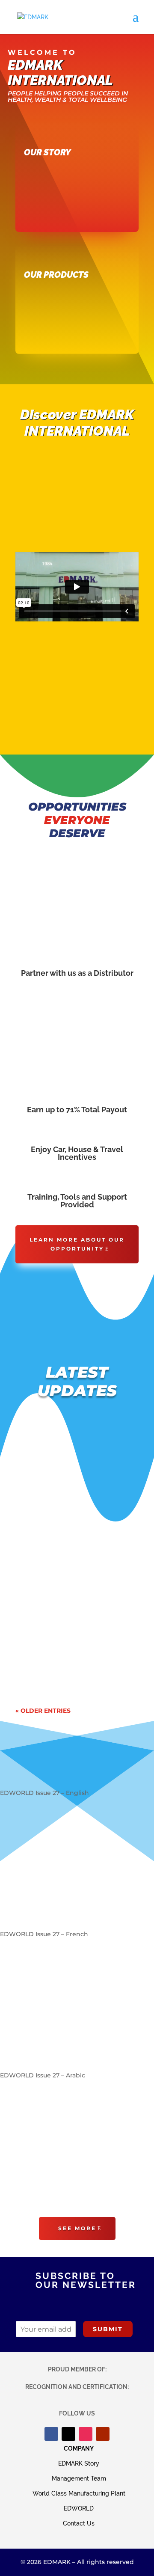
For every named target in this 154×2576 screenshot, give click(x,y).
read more (40, 1536)
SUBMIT (108, 2329)
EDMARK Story (79, 2463)
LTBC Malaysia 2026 (56, 1456)
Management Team (79, 2478)
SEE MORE (77, 2228)
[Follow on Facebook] (51, 2434)
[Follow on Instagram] (86, 2434)
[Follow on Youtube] (103, 2434)
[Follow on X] (68, 2434)
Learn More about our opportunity (77, 1244)
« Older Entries (43, 1711)
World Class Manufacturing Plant (79, 2493)
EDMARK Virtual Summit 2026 (73, 1594)
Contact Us (79, 2523)
